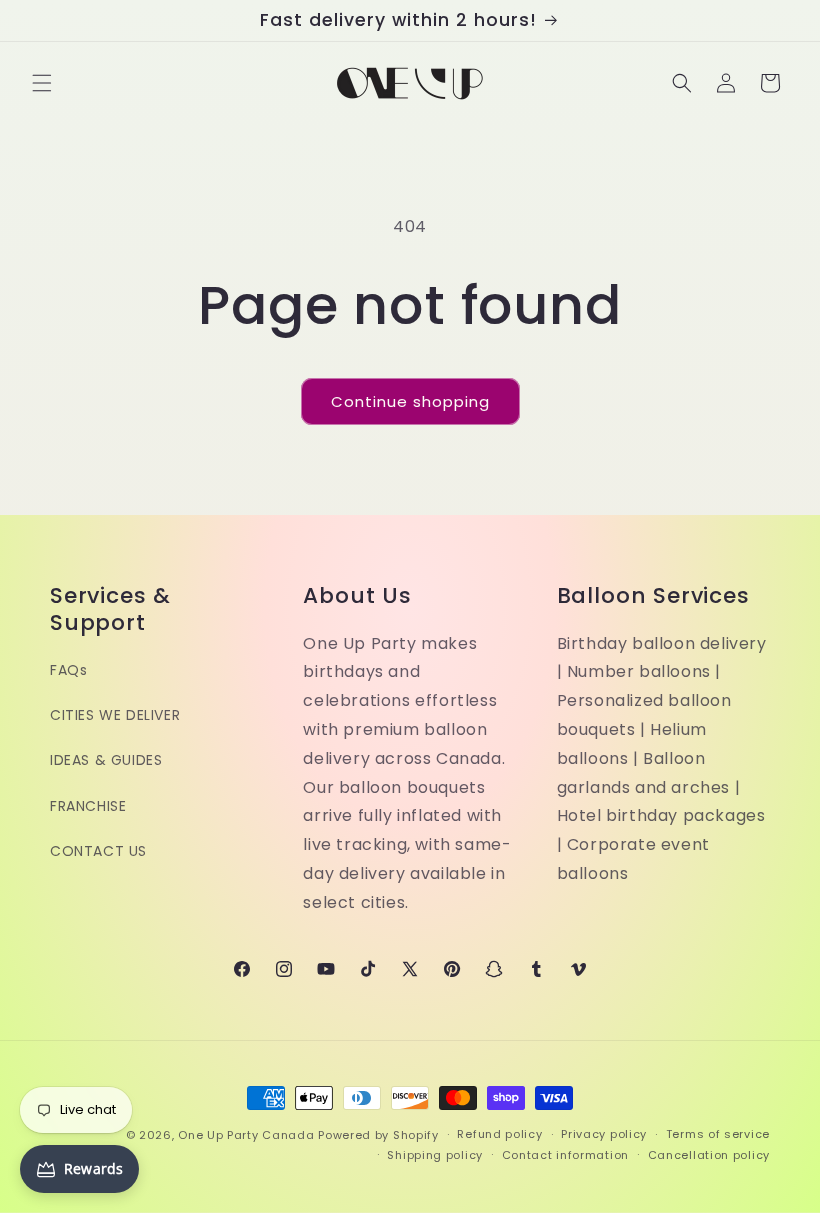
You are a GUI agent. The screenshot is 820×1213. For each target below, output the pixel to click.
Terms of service (718, 1134)
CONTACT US (98, 851)
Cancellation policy (709, 1155)
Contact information (565, 1155)
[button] (42, 83)
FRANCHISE (88, 806)
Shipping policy (435, 1155)
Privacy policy (604, 1134)
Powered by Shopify (378, 1135)
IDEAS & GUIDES (106, 760)
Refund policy (499, 1134)
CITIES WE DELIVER (115, 715)
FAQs (68, 670)
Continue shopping (410, 401)
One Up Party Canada (246, 1135)
